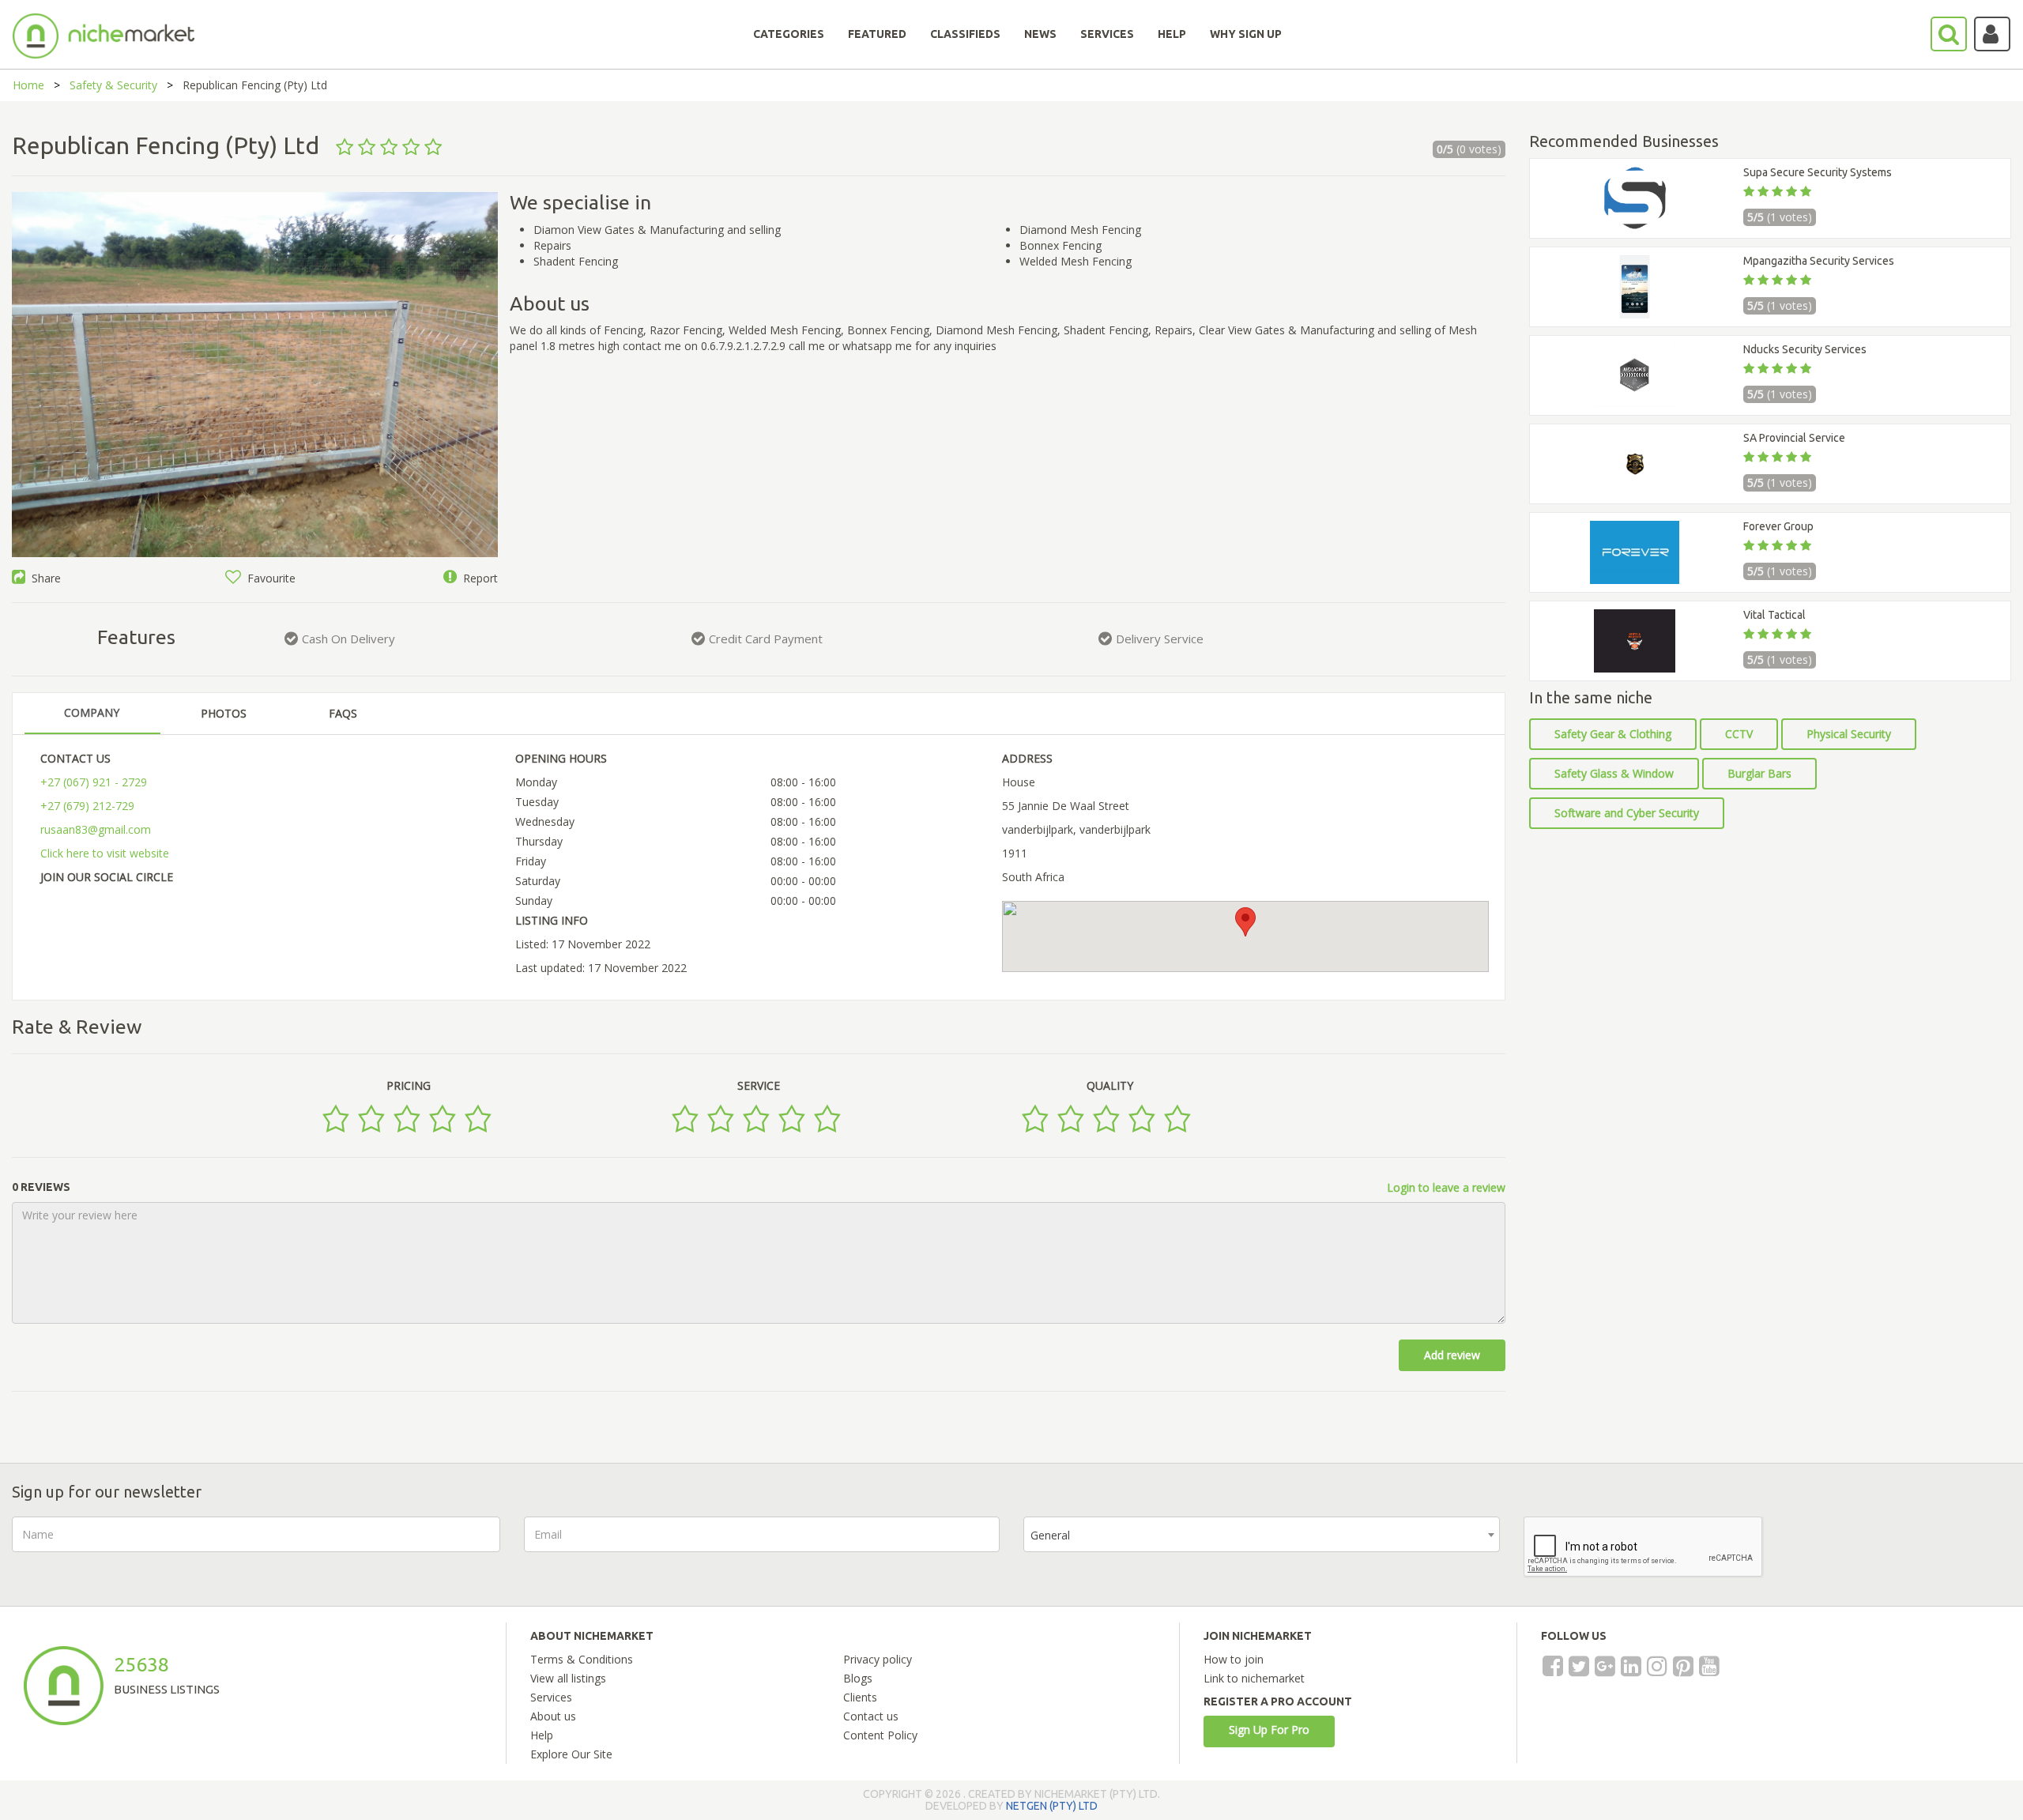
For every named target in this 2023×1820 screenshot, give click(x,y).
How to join (1234, 1659)
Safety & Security (113, 85)
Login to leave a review (1446, 1187)
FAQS (343, 713)
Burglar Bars (1759, 773)
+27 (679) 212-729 (87, 806)
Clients (860, 1697)
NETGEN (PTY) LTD (1052, 1806)
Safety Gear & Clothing (1613, 734)
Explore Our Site (571, 1754)
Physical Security (1849, 734)
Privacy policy (878, 1659)
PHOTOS (224, 713)
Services (551, 1697)
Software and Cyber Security (1627, 813)
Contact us (871, 1716)
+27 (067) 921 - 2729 (94, 782)
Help (542, 1735)
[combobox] (1262, 1534)
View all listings (568, 1678)
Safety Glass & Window (1614, 773)
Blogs (858, 1678)
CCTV (1739, 734)
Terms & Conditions (582, 1659)
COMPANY (92, 712)
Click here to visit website (105, 853)
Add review (1452, 1355)
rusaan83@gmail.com (96, 829)
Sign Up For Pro (1269, 1730)
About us (553, 1716)
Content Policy (880, 1735)
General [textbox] (1050, 1535)
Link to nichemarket (1254, 1678)
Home (28, 85)
